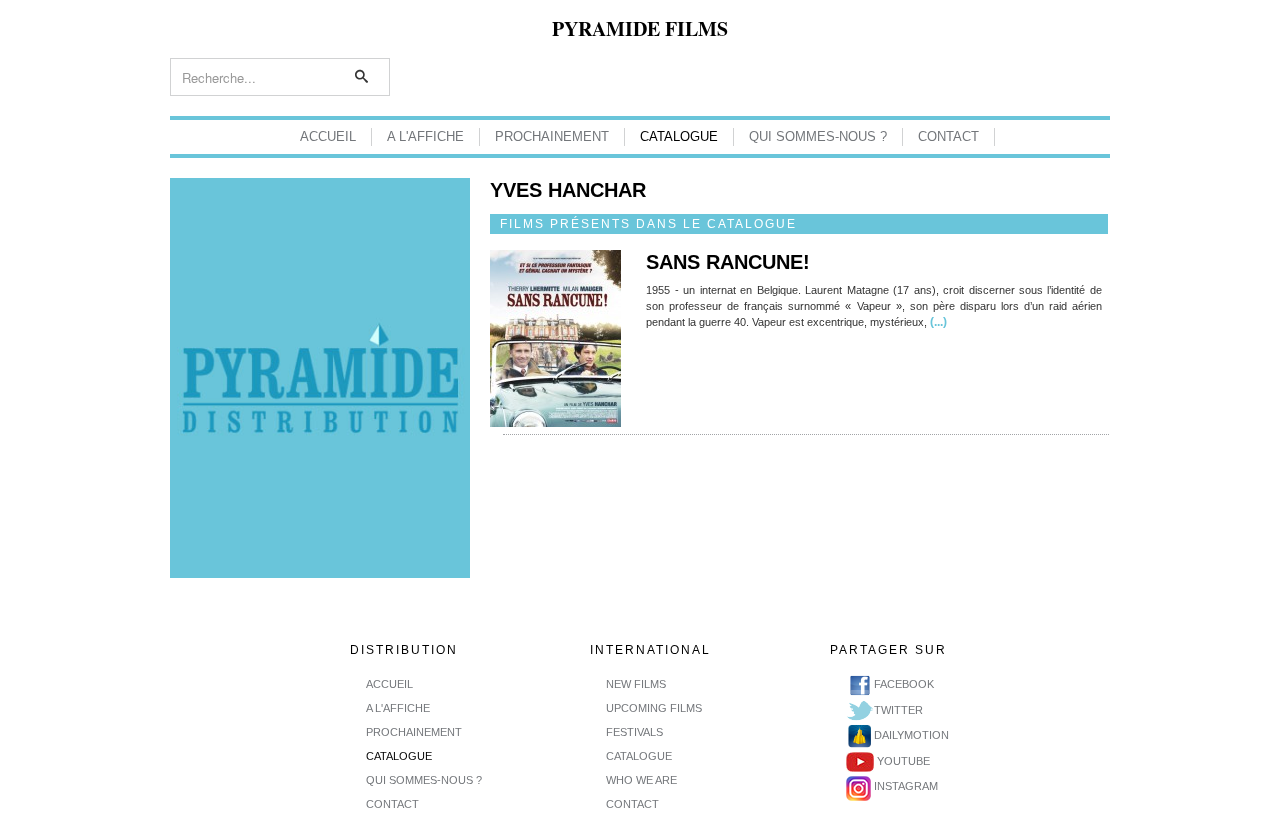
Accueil (328, 136)
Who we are (641, 780)
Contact (948, 136)
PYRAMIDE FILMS (640, 29)
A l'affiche (425, 136)
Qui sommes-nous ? (818, 136)
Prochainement (552, 136)
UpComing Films (654, 708)
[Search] (362, 77)
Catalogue (679, 136)
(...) (937, 322)
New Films (636, 684)
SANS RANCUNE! (728, 262)
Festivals (634, 732)
